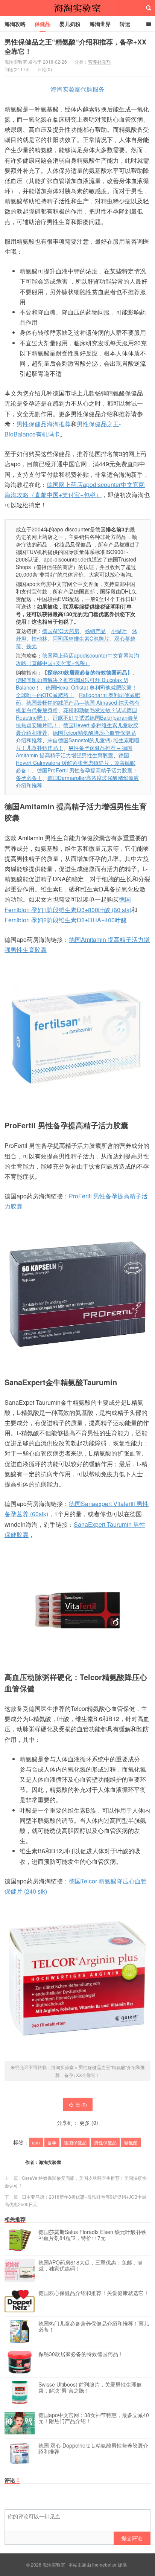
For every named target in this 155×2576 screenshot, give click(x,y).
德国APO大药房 (61, 631)
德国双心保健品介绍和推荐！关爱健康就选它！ (94, 2293)
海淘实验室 (77, 8)
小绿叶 (119, 631)
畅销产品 (95, 631)
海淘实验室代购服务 (77, 89)
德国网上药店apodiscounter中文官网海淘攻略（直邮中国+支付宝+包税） (77, 659)
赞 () (81, 2104)
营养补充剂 (99, 62)
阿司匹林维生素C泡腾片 (81, 638)
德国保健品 (75, 2142)
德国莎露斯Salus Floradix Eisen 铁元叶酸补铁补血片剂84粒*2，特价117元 (92, 2235)
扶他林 (40, 638)
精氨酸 (131, 2142)
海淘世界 (100, 24)
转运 (125, 24)
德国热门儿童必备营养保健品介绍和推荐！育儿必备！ (94, 2327)
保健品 (43, 24)
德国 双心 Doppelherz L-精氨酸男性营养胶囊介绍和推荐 (93, 2449)
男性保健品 (105, 2142)
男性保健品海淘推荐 (44, 424)
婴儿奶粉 (70, 24)
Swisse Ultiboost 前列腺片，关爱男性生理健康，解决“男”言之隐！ (90, 2388)
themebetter (104, 2565)
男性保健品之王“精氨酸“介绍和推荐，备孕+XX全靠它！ (75, 47)
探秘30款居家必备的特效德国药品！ (81, 2354)
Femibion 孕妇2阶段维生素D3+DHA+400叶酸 (66, 920)
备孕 (52, 2142)
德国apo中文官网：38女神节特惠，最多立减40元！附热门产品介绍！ (94, 2418)
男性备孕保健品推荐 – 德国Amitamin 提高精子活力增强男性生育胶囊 (74, 751)
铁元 (32, 646)
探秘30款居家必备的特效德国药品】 (90, 672)
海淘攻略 (15, 24)
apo (36, 2142)
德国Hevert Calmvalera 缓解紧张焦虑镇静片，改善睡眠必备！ (76, 763)
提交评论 (132, 2538)
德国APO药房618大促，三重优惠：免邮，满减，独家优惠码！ (90, 2266)
